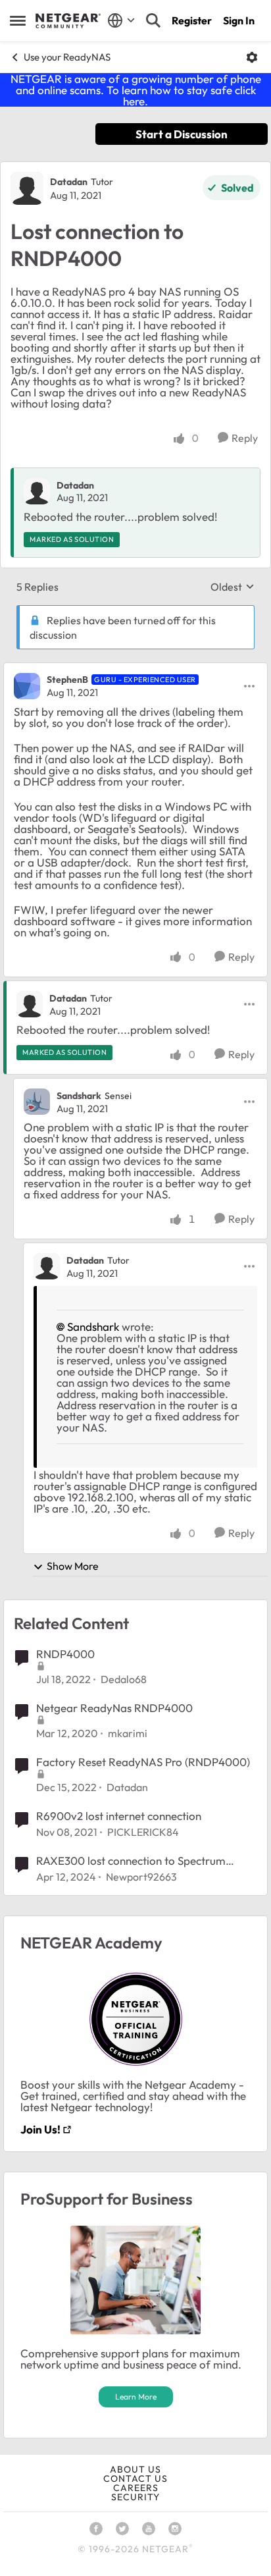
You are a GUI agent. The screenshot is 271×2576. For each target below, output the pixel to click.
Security (135, 2497)
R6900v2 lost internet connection (119, 1816)
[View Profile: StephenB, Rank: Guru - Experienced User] (27, 686)
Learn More (136, 2397)
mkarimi (128, 1733)
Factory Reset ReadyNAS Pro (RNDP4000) (143, 1762)
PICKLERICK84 (143, 1832)
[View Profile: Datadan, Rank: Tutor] (27, 188)
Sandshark (79, 1096)
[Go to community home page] (68, 21)
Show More (73, 1566)
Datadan (69, 182)
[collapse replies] (135, 669)
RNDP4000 (65, 1654)
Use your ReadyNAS (67, 57)
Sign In (239, 20)
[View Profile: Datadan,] (37, 491)
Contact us (135, 2479)
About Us (135, 2469)
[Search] (153, 20)
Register (192, 20)
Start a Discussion (182, 134)
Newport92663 (141, 1877)
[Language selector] (121, 20)
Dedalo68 (124, 1679)
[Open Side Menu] (18, 20)
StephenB (67, 680)
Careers (136, 2488)
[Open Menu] (252, 57)
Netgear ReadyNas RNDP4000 (114, 1708)
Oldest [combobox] (233, 587)
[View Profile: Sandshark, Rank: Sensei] (37, 1102)
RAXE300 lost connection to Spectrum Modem (131, 1861)
